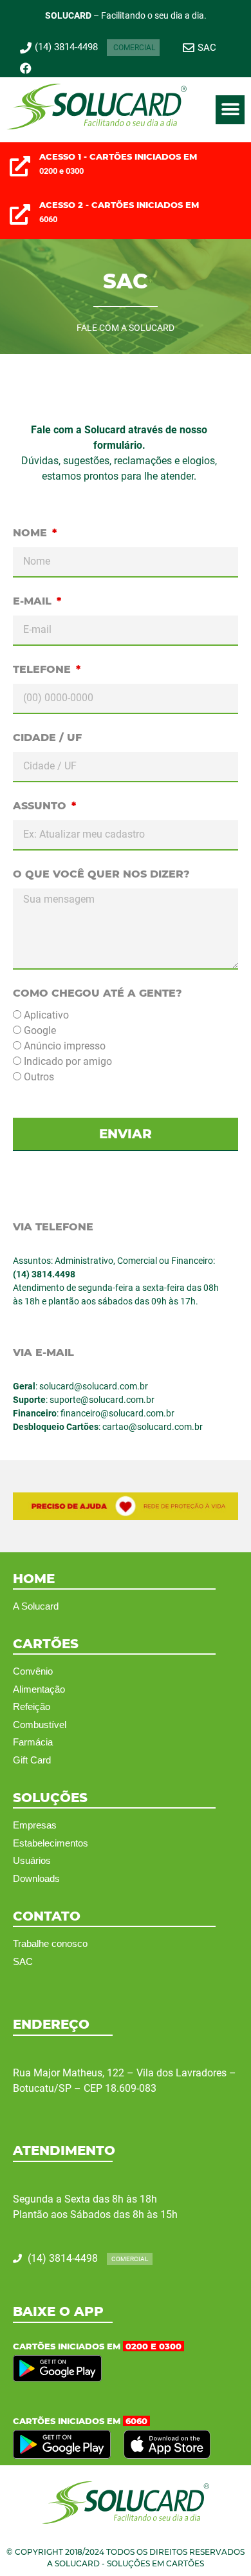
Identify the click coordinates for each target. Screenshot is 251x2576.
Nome (32, 533)
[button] (230, 110)
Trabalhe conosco (50, 1943)
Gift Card (32, 1760)
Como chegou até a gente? (98, 993)
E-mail (34, 601)
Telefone (43, 669)
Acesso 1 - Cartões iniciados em (118, 156)
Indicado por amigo (68, 1061)
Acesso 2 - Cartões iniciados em (119, 205)
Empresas (35, 1825)
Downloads (36, 1878)
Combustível (40, 1725)
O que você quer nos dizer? (101, 874)
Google (40, 1030)
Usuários (32, 1860)
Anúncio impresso (65, 1046)
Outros (39, 1077)
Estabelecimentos (51, 1843)
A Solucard (36, 1606)
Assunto (41, 806)
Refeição (32, 1706)
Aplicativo (46, 1015)
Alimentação (39, 1689)
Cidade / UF (47, 738)
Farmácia (33, 1742)
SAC (23, 1961)
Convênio (33, 1671)
